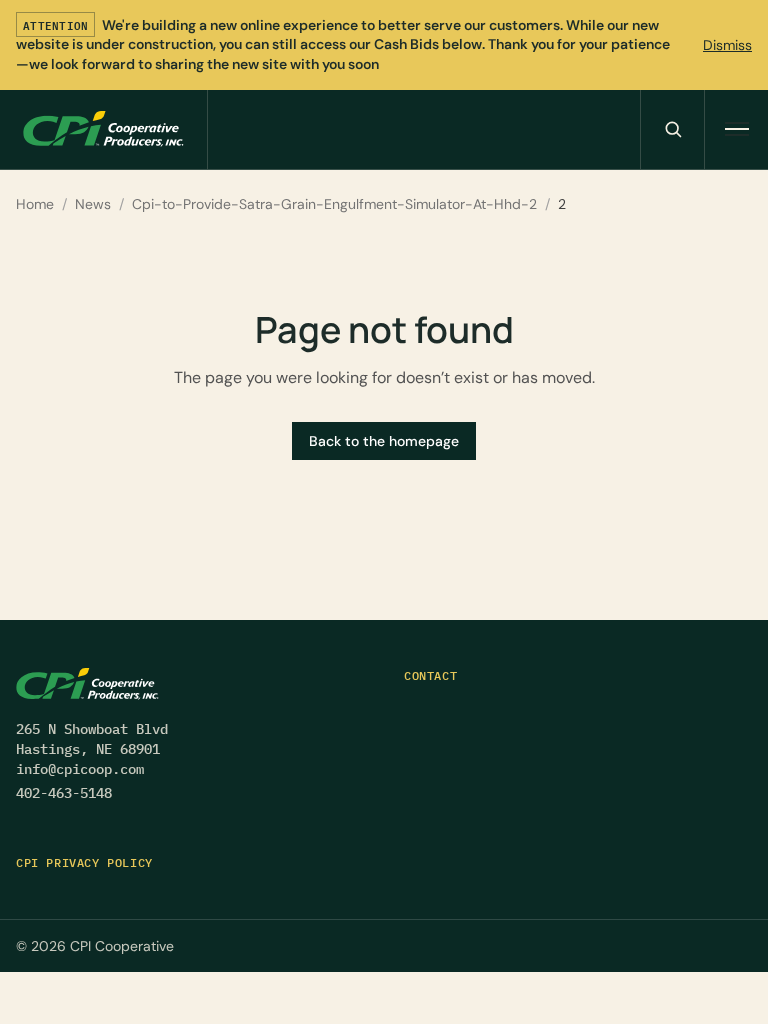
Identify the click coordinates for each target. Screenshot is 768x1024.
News (93, 204)
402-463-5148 (64, 793)
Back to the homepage (384, 441)
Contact (430, 675)
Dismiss (727, 45)
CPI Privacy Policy (84, 862)
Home (35, 204)
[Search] (672, 129)
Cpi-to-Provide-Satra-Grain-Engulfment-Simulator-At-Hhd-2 (334, 204)
